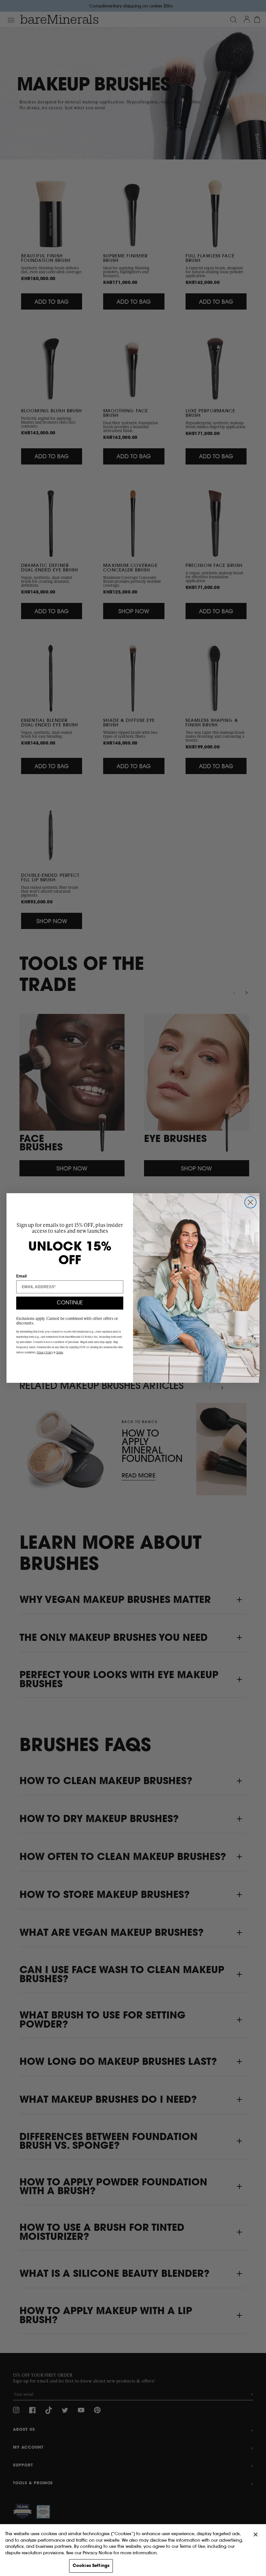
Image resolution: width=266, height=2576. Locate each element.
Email (21, 1276)
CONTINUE (70, 1303)
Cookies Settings (91, 2566)
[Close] (256, 2535)
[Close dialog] (250, 1202)
